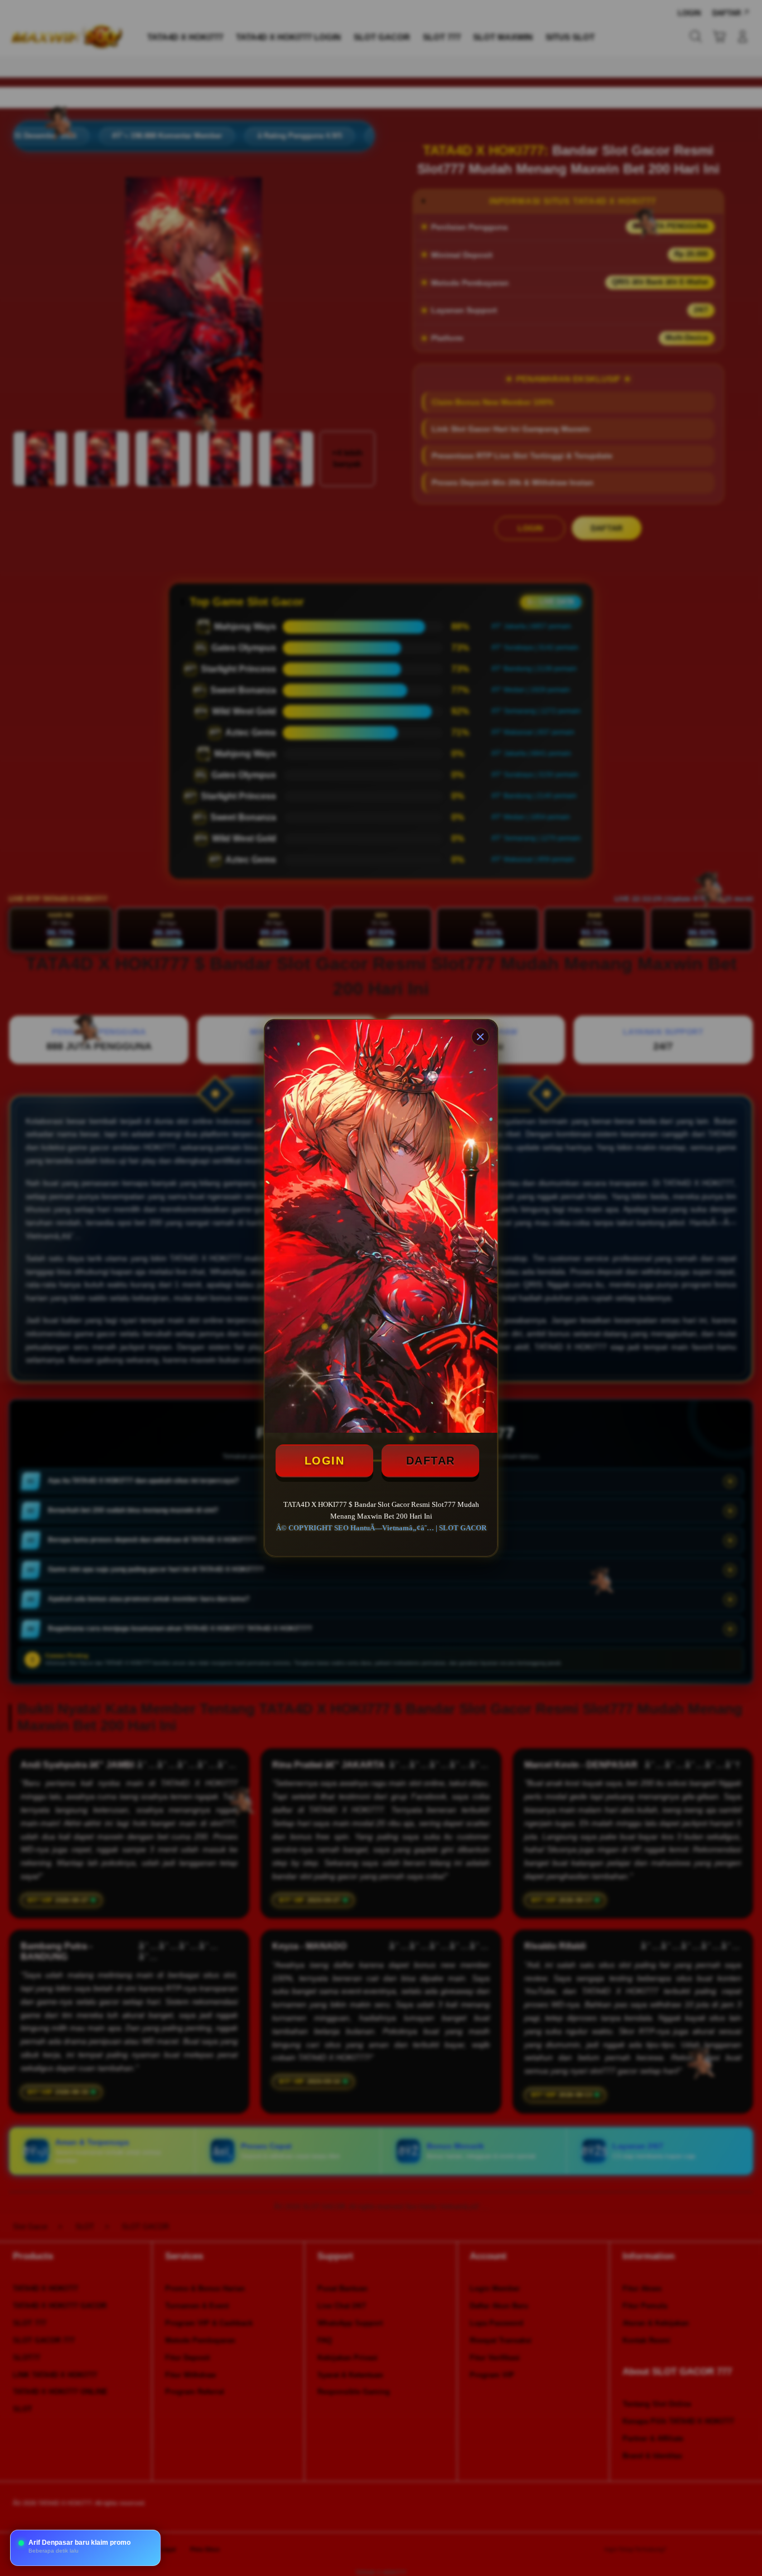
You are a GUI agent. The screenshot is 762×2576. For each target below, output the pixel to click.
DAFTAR (431, 1461)
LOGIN (325, 1461)
